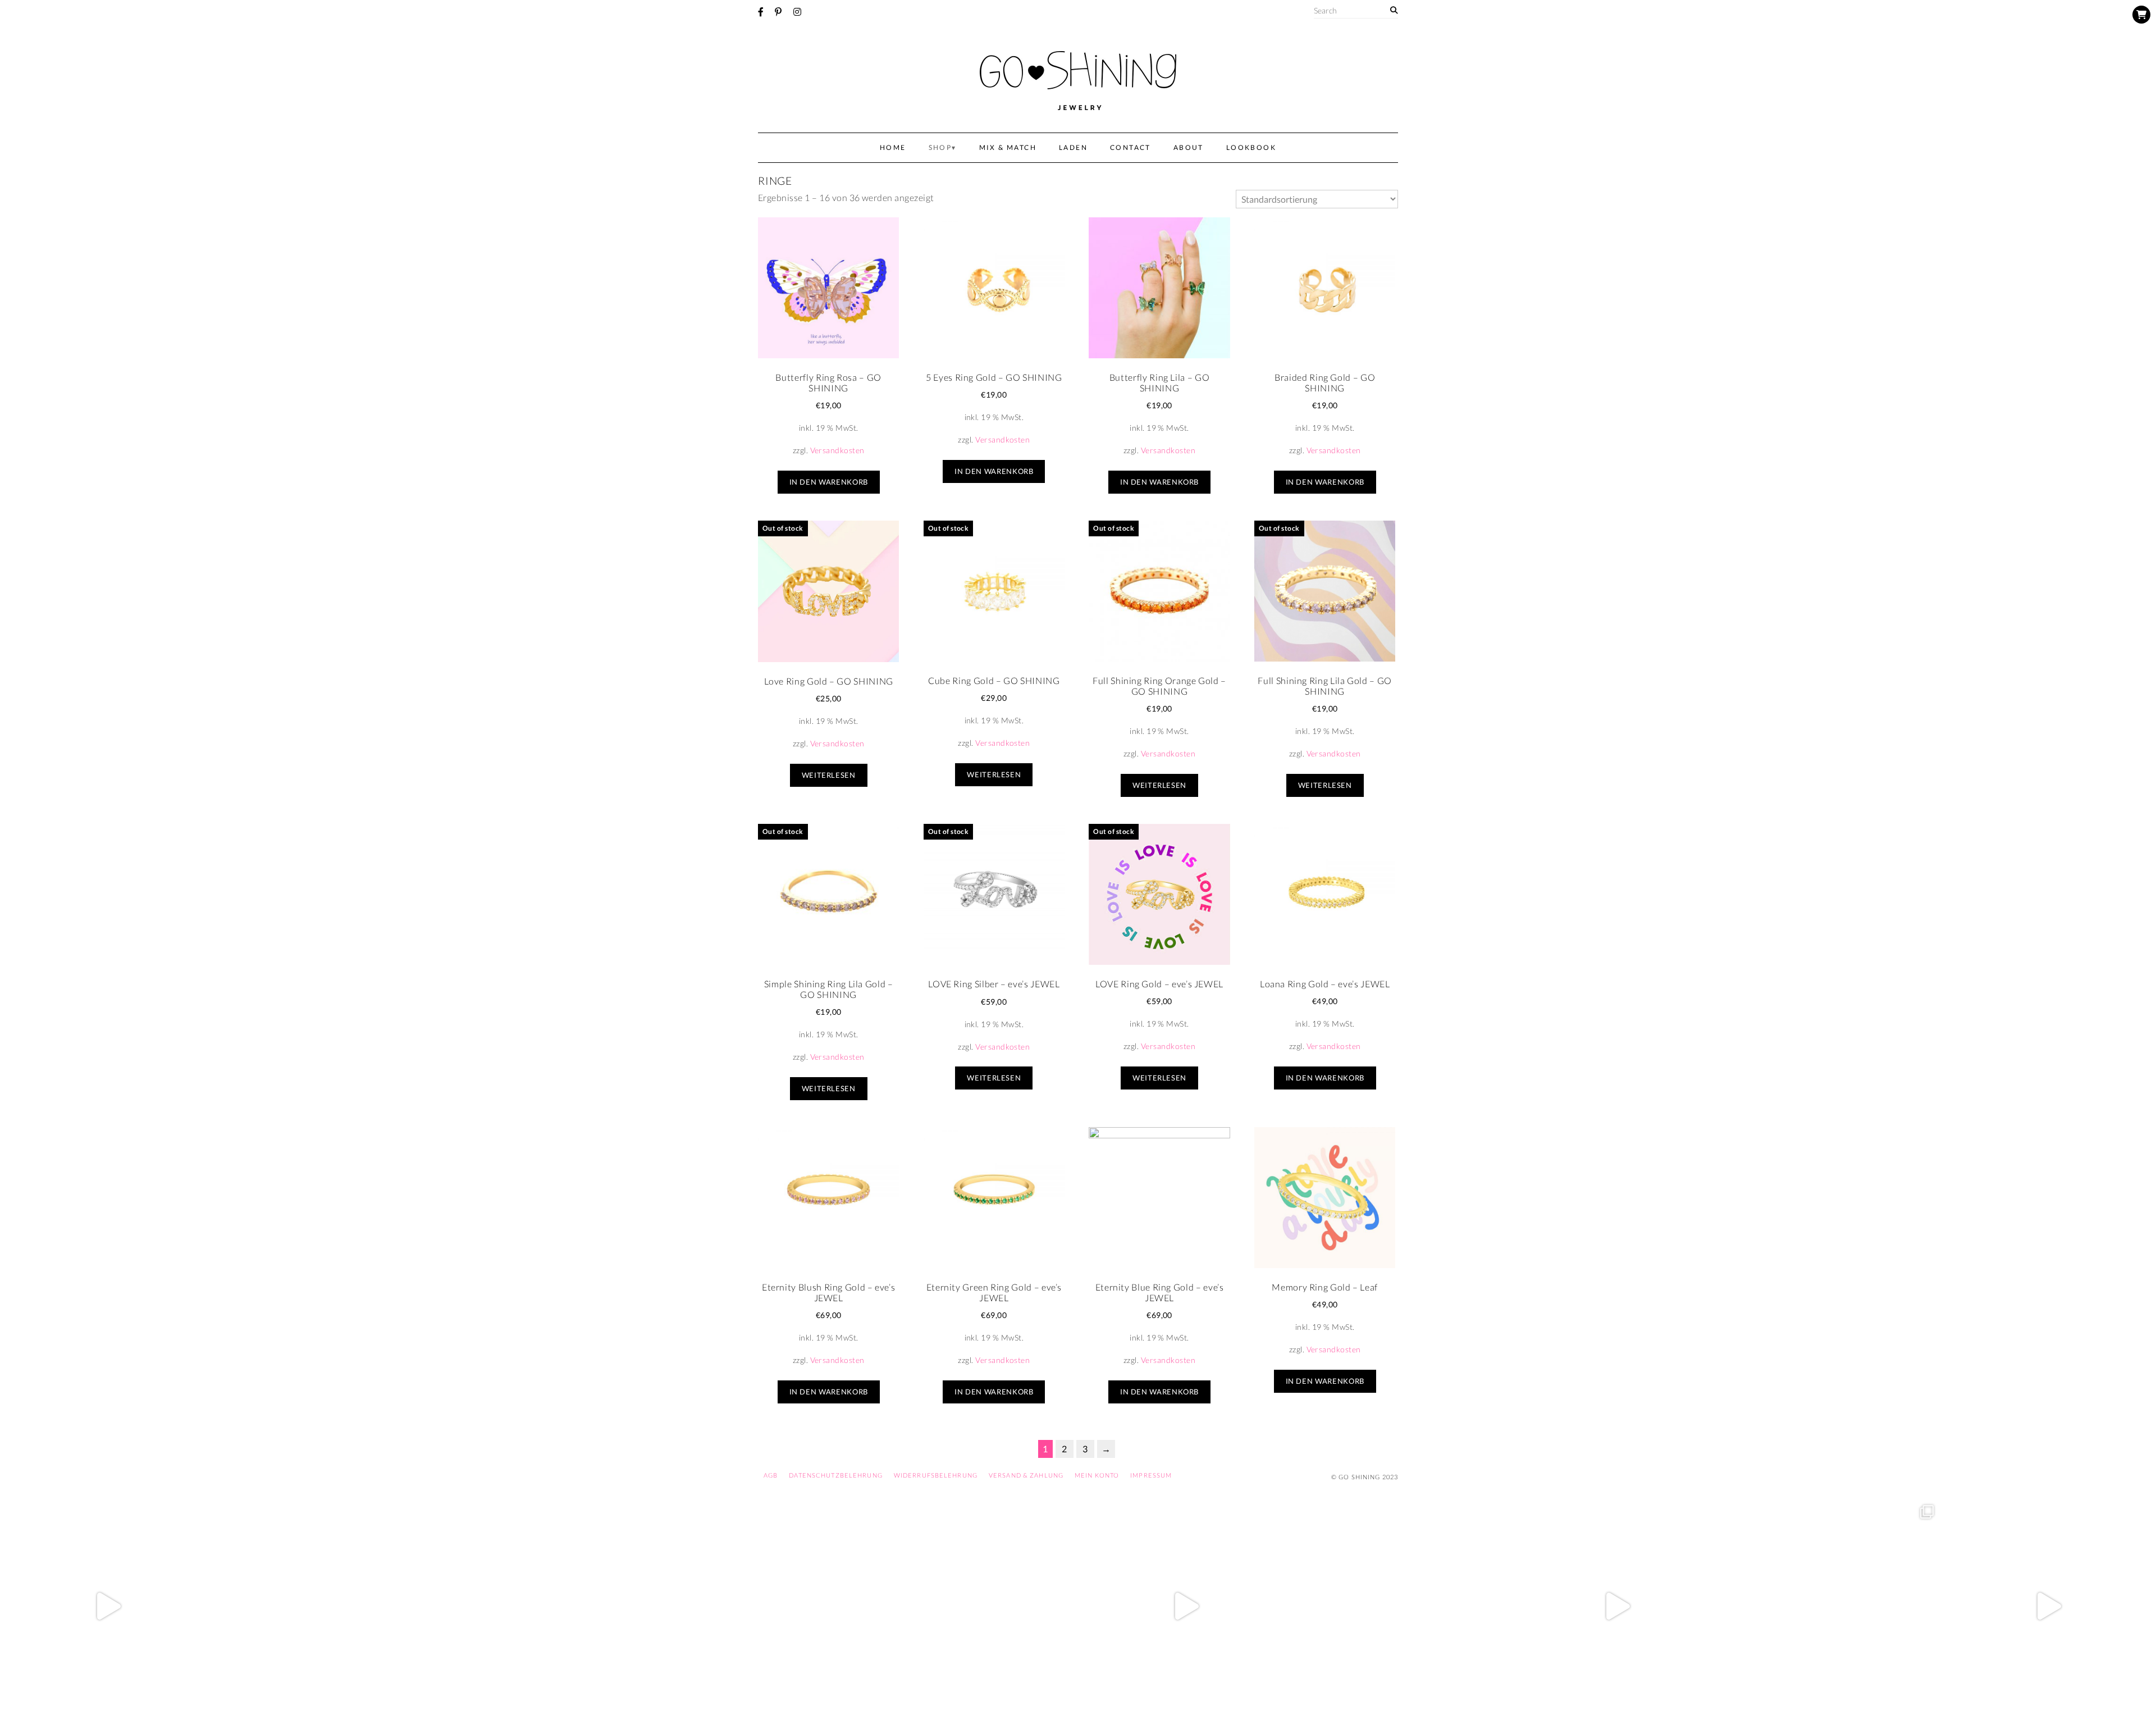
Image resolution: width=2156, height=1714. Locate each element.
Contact (1130, 147)
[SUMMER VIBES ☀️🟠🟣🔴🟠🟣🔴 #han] (755, 1606)
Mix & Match (1008, 147)
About (1189, 147)
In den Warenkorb (829, 482)
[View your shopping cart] (2141, 15)
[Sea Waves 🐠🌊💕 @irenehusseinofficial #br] (970, 1606)
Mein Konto (1097, 1475)
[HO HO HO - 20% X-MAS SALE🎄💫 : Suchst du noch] (1401, 1606)
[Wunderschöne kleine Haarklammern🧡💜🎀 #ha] (323, 1606)
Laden (1073, 147)
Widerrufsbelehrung (936, 1475)
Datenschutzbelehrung (835, 1475)
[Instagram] (797, 12)
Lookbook (1251, 147)
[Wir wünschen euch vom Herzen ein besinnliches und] (1186, 1606)
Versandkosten (837, 450)
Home (893, 147)
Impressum (1151, 1475)
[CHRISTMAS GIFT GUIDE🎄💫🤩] (2048, 1606)
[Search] (1394, 10)
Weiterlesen (829, 775)
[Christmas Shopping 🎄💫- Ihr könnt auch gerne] (1617, 1606)
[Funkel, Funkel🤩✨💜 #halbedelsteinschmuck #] (539, 1606)
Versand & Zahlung (1026, 1475)
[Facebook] (761, 12)
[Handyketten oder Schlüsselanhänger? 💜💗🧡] (1833, 1606)
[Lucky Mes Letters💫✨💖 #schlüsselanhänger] (108, 1606)
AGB (771, 1475)
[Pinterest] (778, 12)
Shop (940, 147)
